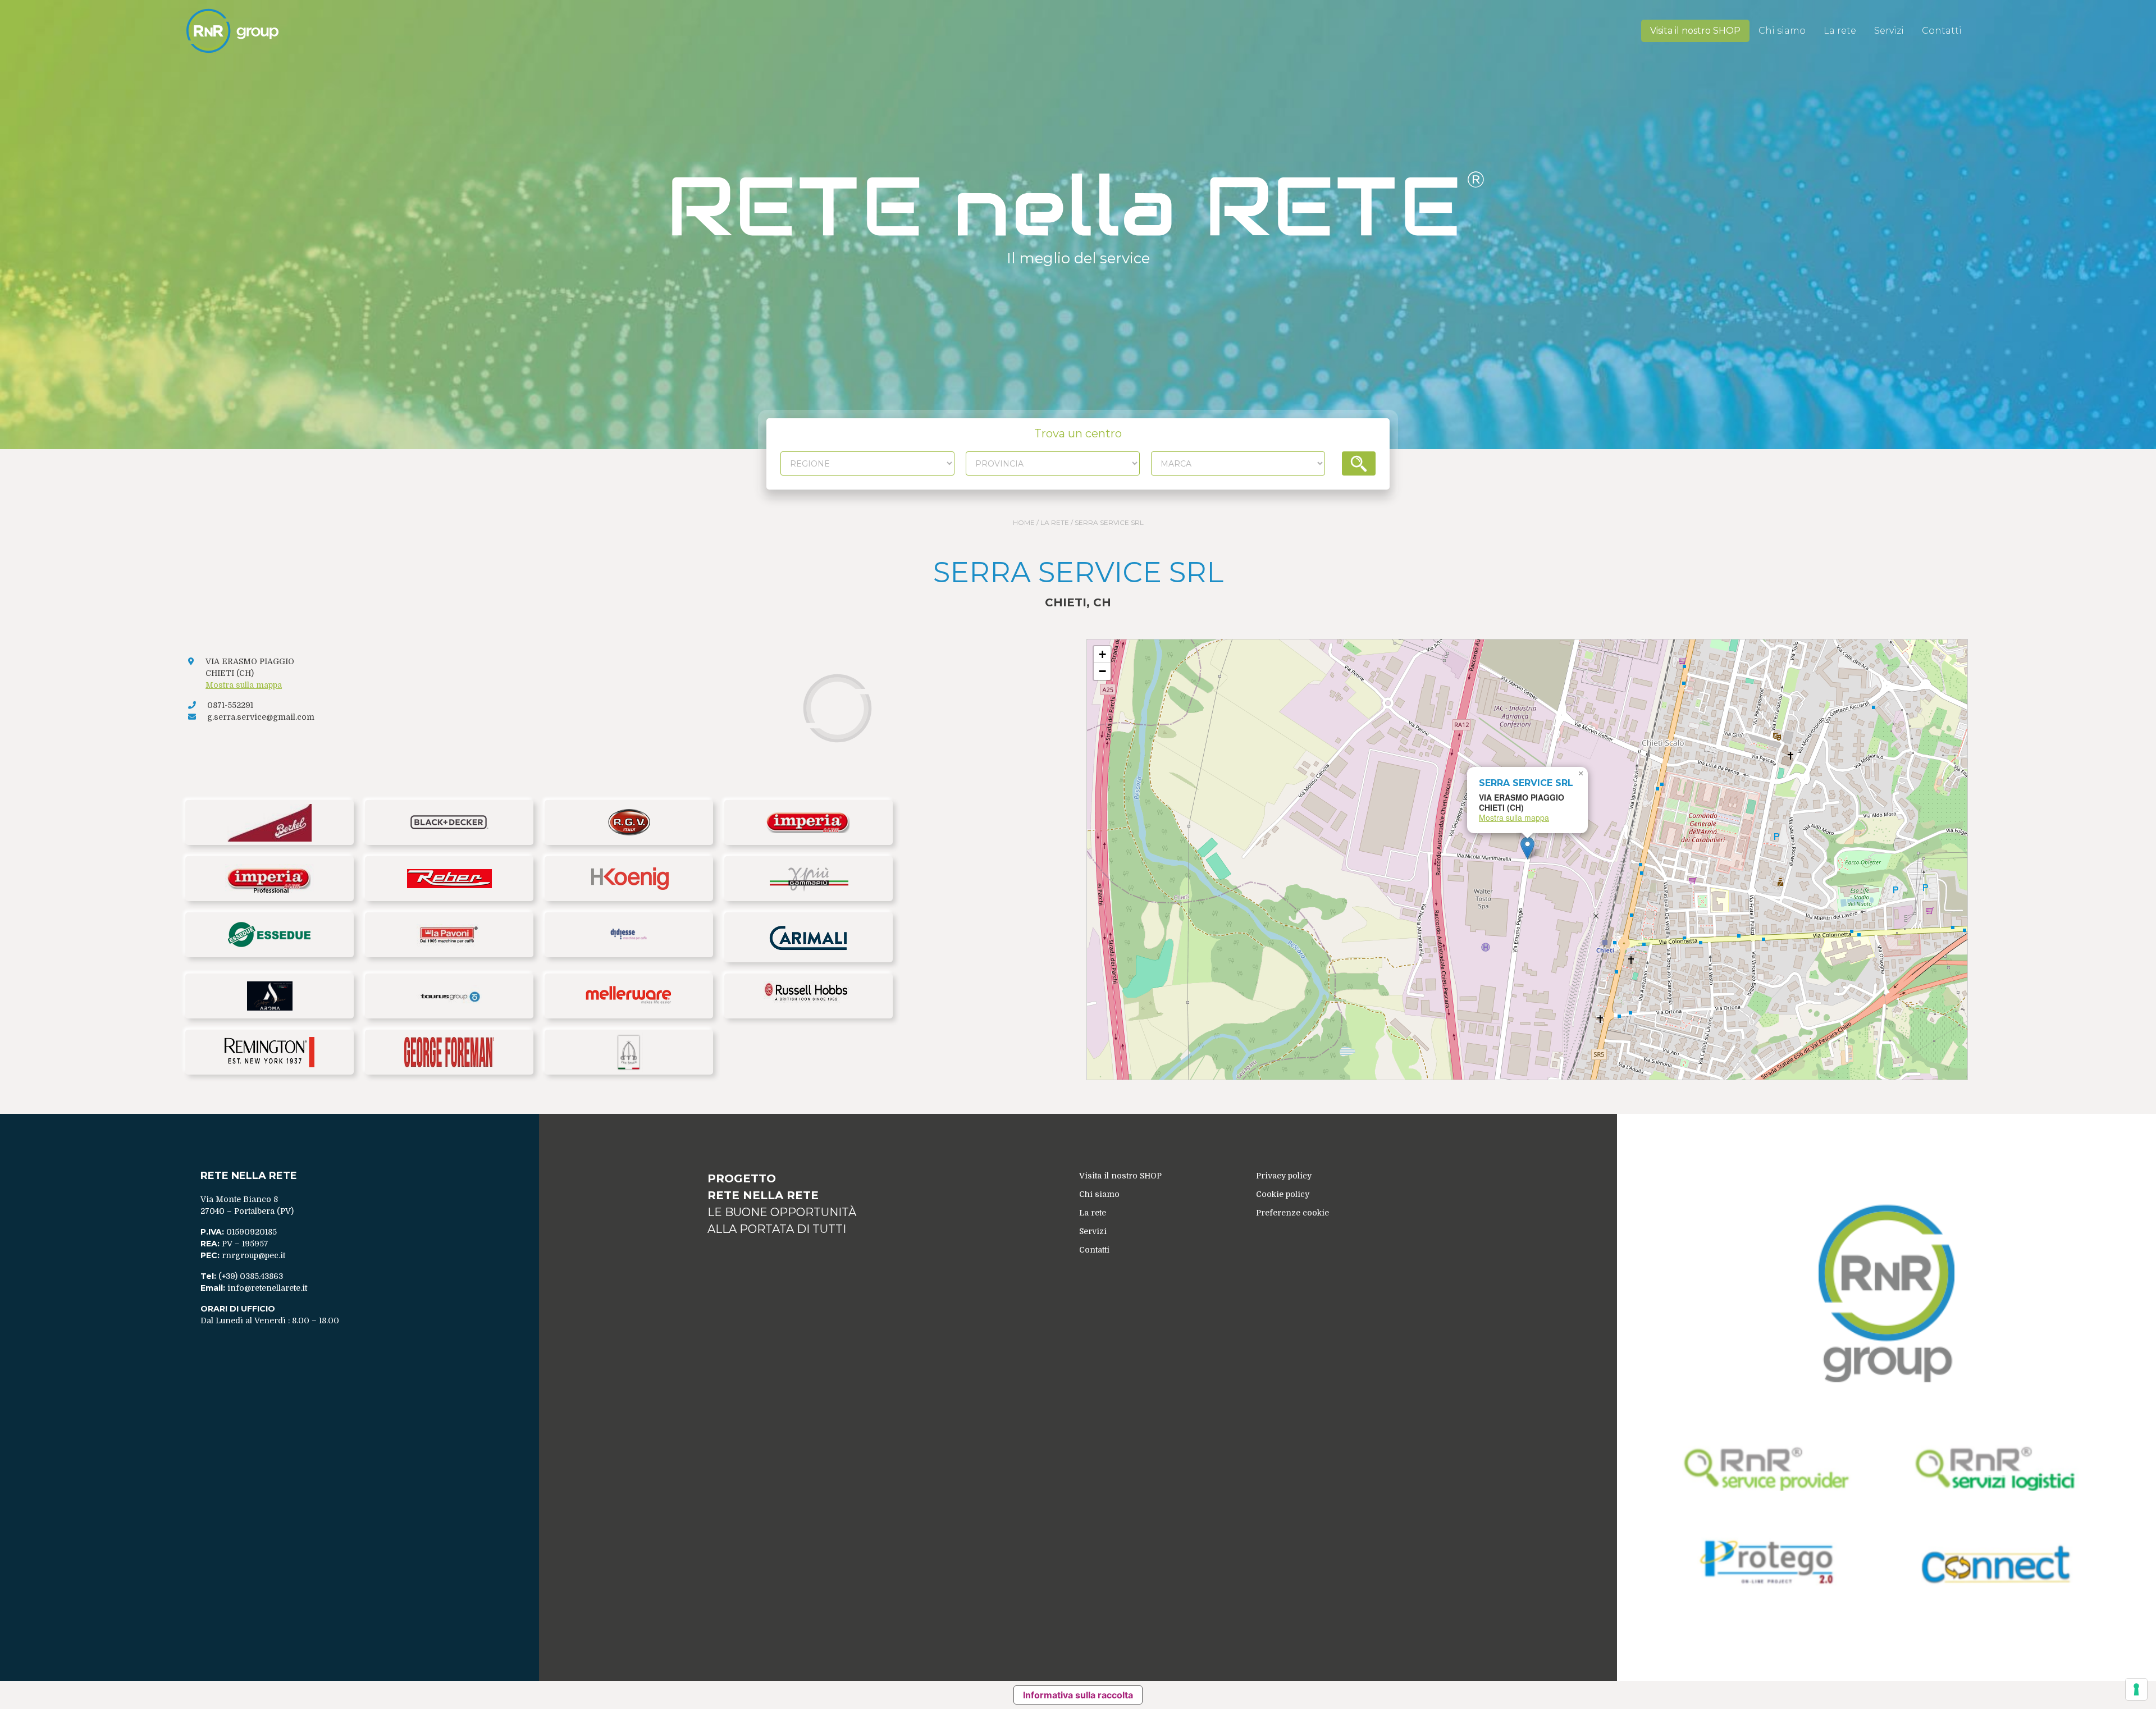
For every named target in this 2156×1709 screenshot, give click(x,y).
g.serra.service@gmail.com (261, 717)
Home (1024, 522)
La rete (1840, 31)
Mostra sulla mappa (244, 685)
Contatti (1942, 31)
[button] (1527, 848)
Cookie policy (1283, 1194)
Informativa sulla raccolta (1078, 1695)
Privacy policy (1284, 1176)
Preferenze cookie (1292, 1213)
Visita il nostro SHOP (1695, 31)
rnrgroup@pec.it (253, 1255)
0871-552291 (230, 705)
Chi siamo (1782, 31)
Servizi (1889, 31)
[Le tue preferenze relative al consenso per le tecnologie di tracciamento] (2136, 1689)
